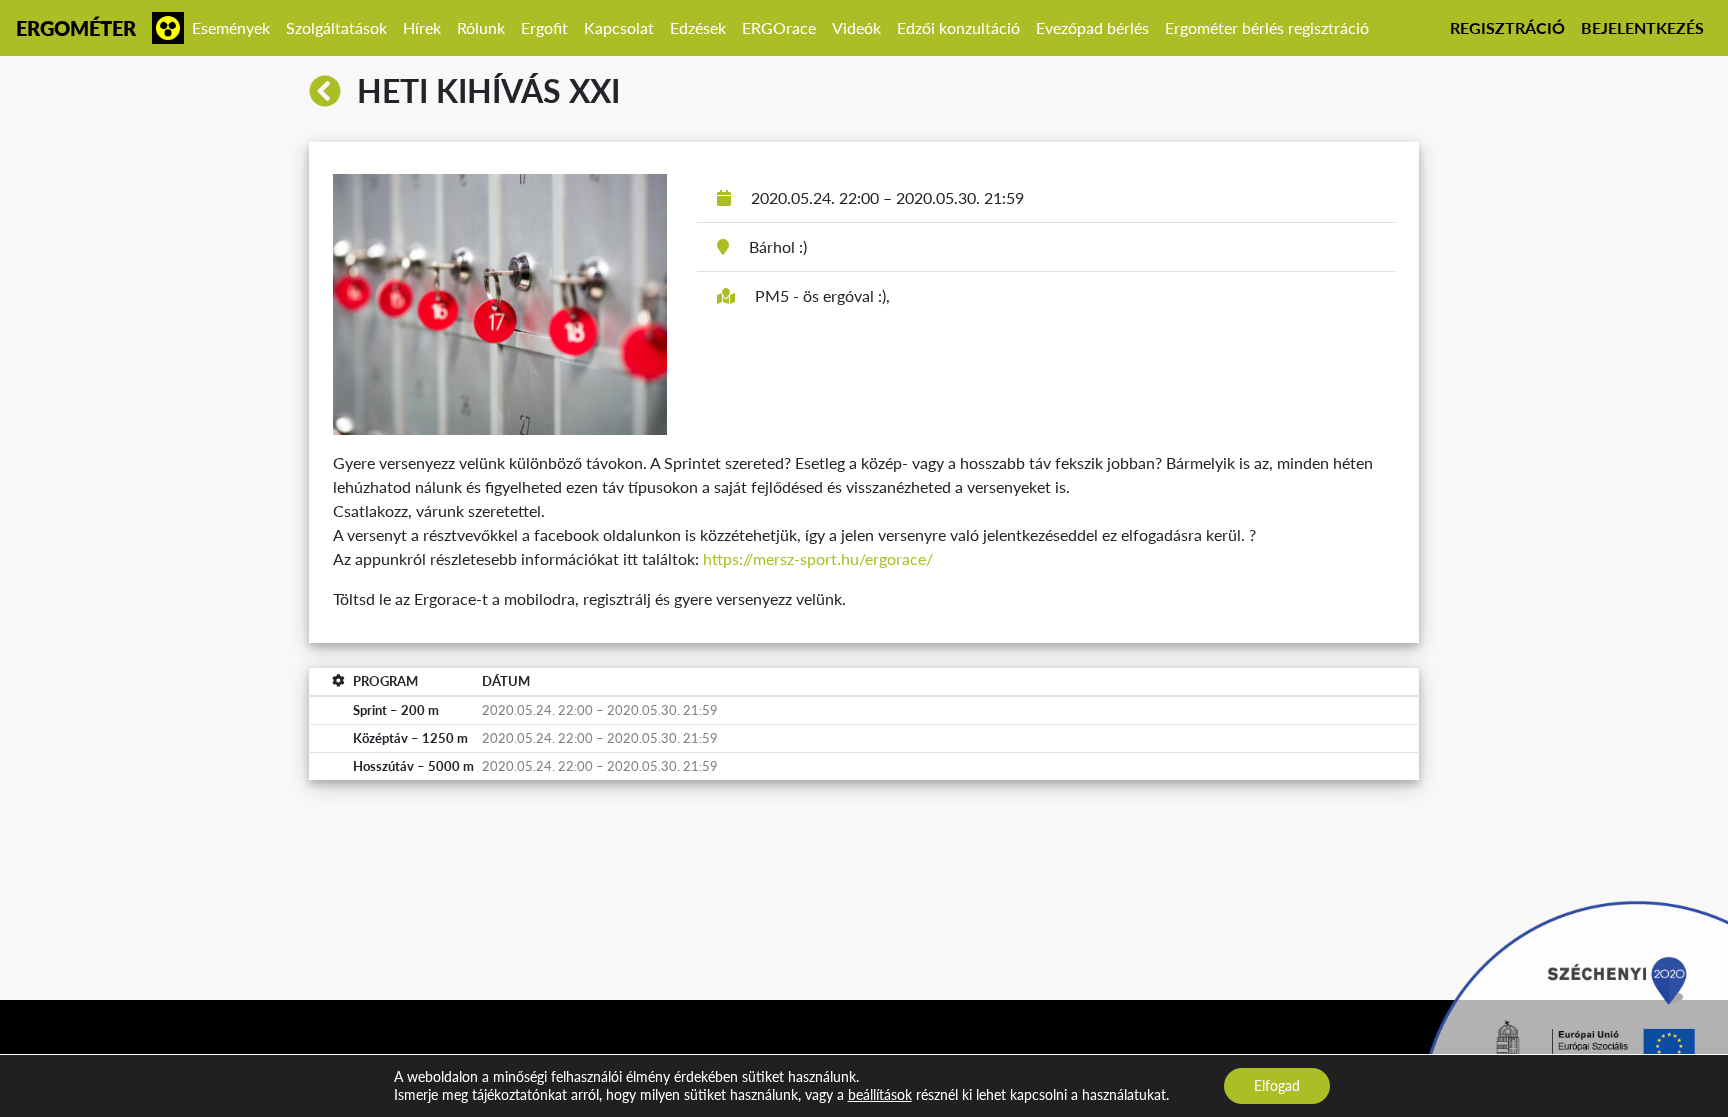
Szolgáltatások (336, 27)
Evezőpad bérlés (1092, 27)
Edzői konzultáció (958, 27)
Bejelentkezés (1642, 27)
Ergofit (544, 27)
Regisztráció (1507, 27)
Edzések (698, 27)
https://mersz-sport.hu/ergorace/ (818, 558)
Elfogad (1277, 1085)
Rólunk (481, 27)
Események (231, 27)
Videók (856, 27)
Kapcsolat (619, 27)
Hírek (422, 27)
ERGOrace (779, 27)
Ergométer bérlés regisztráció (1267, 27)
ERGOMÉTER (76, 28)
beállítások (880, 1094)
